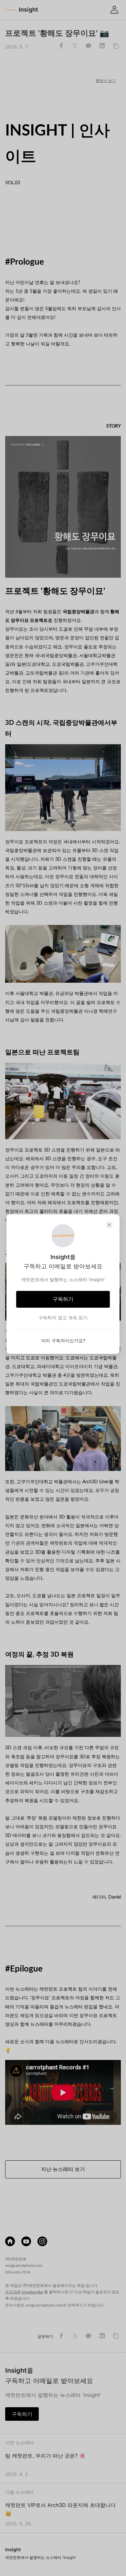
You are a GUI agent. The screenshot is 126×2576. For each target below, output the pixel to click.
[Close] (109, 1225)
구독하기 (63, 1299)
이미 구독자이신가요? (63, 1340)
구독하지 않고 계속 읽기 (63, 1318)
